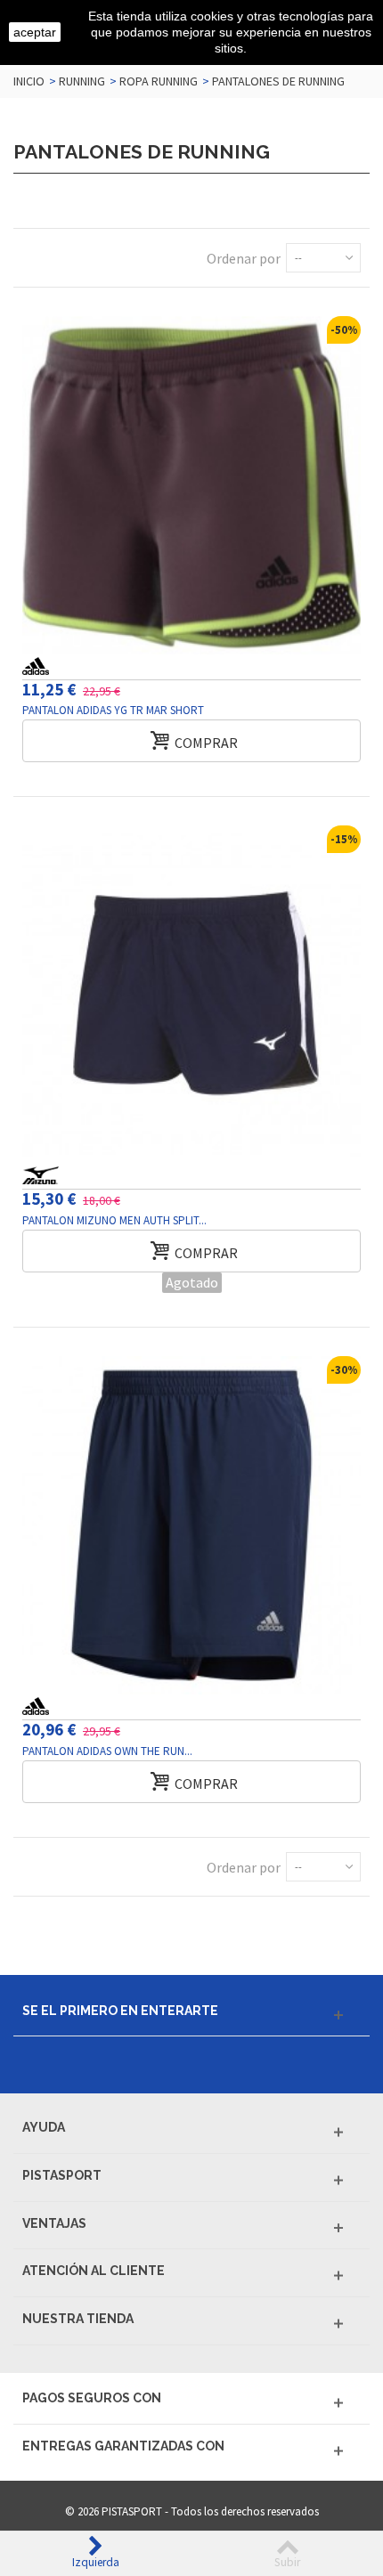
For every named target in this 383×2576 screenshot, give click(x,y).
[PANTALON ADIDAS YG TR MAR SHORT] (191, 485)
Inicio (29, 81)
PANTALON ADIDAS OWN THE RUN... (107, 1751)
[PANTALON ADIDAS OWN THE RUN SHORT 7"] (191, 1525)
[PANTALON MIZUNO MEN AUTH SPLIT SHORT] (191, 995)
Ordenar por (244, 258)
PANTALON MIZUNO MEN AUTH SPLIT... (114, 1220)
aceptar (35, 32)
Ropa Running (159, 81)
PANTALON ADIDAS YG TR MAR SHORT (113, 710)
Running (82, 81)
